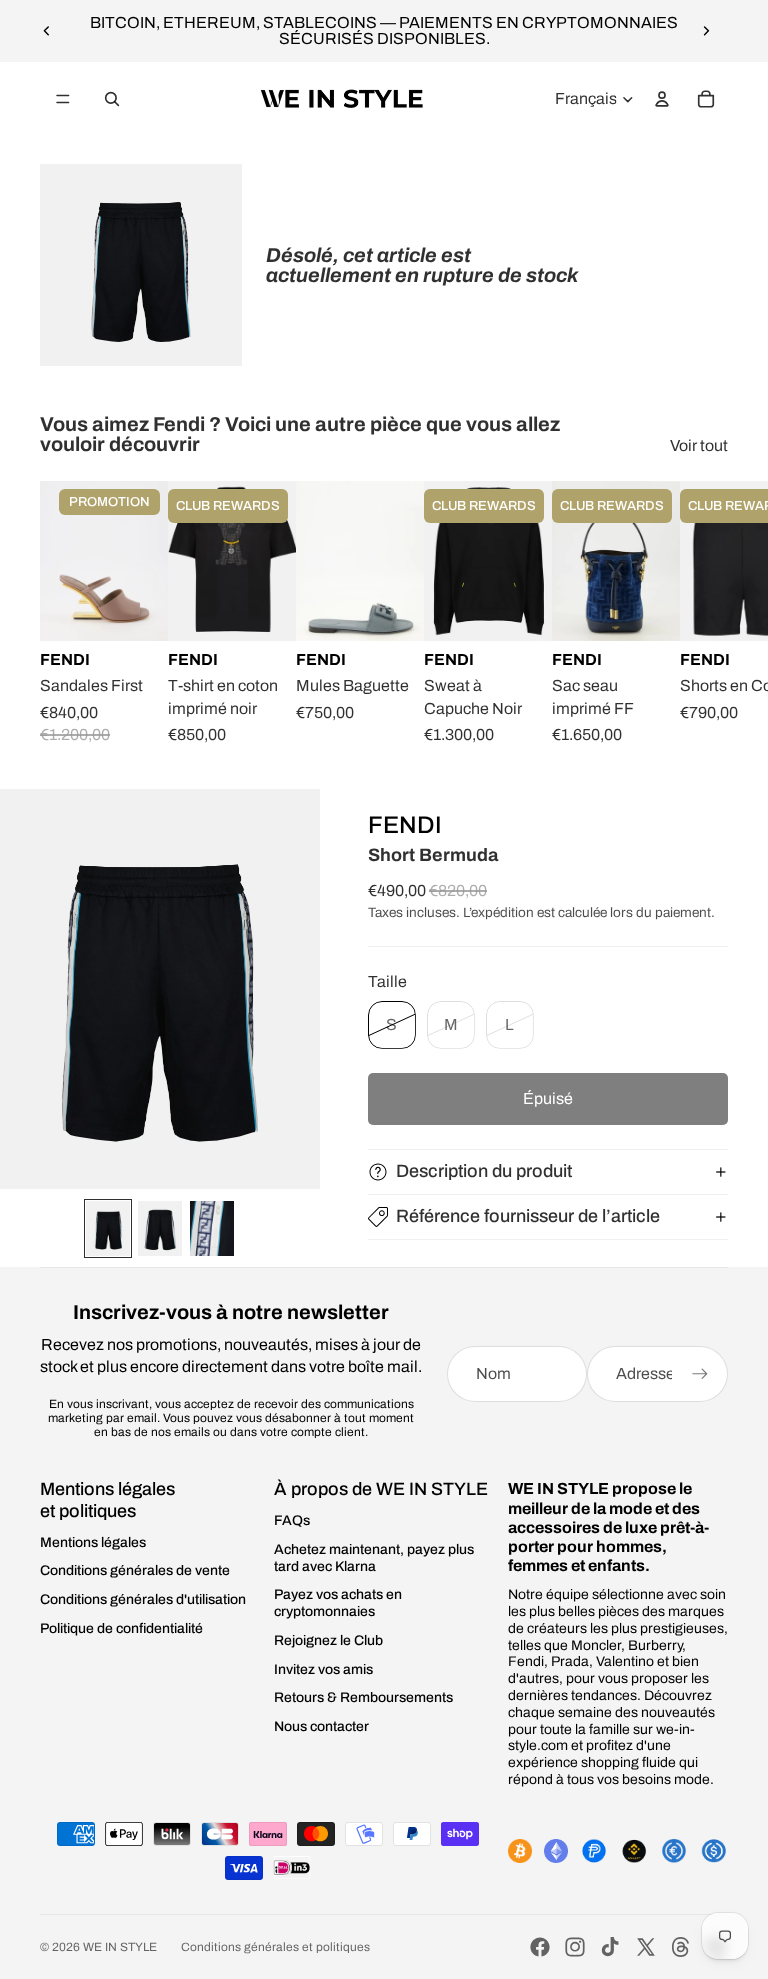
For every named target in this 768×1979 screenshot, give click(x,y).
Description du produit (484, 1171)
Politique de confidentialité (121, 1628)
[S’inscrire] (700, 1374)
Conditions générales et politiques (275, 1947)
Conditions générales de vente (135, 1570)
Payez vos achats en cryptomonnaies (338, 1603)
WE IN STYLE (120, 1947)
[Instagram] (575, 1947)
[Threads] (681, 1947)
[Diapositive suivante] (706, 31)
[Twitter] (646, 1947)
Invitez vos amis (323, 1669)
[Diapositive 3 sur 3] (212, 1228)
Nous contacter (321, 1726)
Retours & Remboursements (363, 1697)
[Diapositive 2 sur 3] (160, 1228)
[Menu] (63, 99)
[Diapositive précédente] (47, 31)
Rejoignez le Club (328, 1640)
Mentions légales (93, 1542)
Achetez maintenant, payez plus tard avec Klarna (374, 1558)
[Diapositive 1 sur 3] (108, 1228)
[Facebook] (540, 1947)
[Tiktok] (610, 1947)
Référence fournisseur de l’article (528, 1216)
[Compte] (662, 99)
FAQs (292, 1520)
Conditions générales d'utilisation (143, 1599)
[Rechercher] (112, 99)
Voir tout (699, 445)
